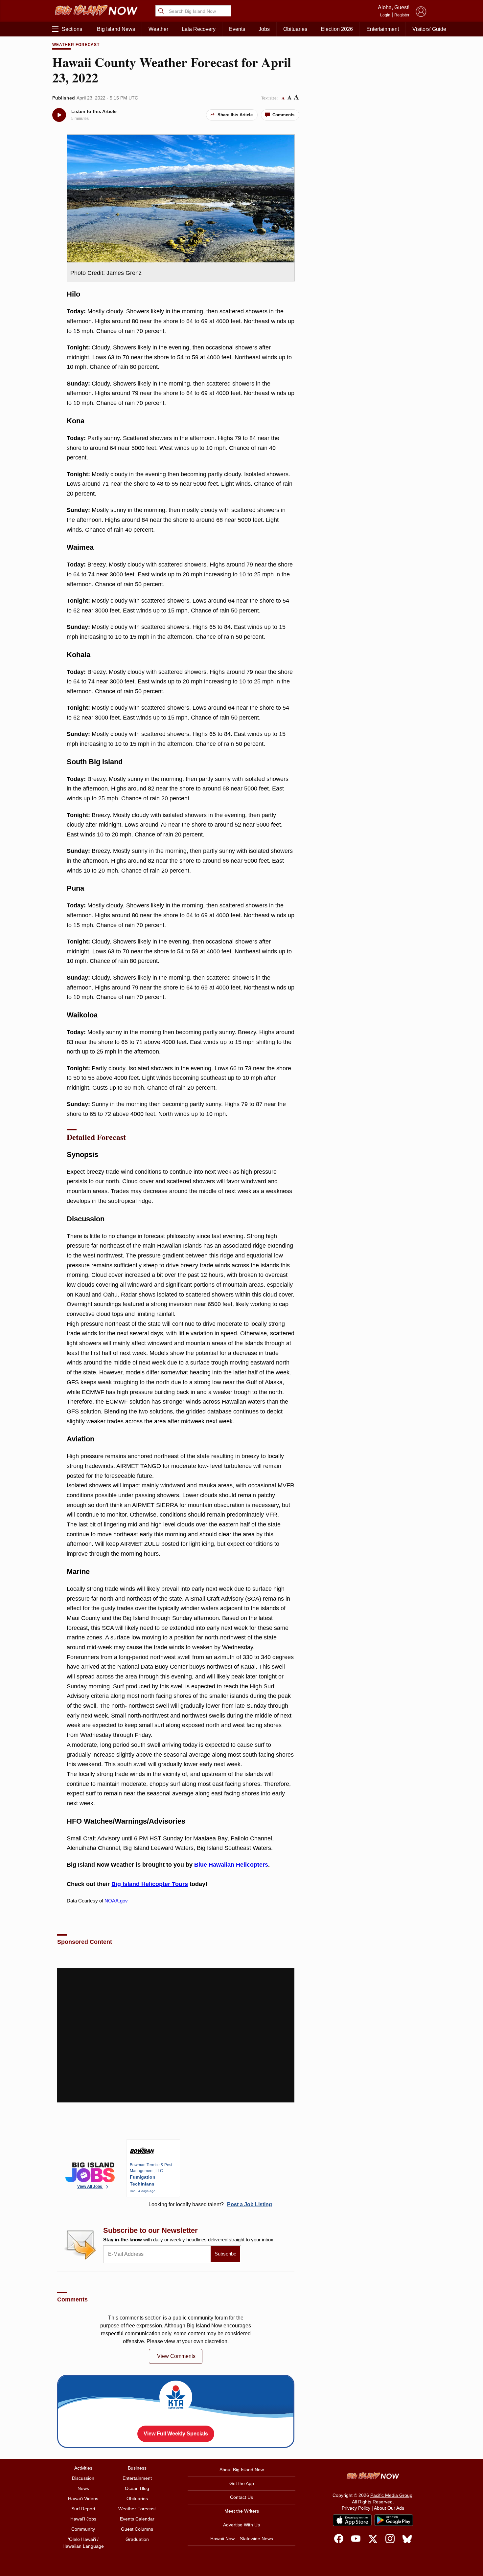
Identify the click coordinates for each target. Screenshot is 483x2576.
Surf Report (83, 2509)
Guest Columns (137, 2529)
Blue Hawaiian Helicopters (231, 1865)
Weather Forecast (76, 45)
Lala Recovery (199, 29)
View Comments (176, 2356)
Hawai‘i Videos (83, 2498)
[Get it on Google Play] (394, 2520)
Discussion (83, 2478)
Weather (158, 29)
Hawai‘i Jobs (83, 2519)
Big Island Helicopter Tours (150, 1884)
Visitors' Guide (429, 29)
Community (83, 2529)
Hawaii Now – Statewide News (242, 2539)
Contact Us (241, 2497)
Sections (72, 29)
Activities (83, 2468)
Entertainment (383, 29)
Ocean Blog (137, 2488)
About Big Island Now (242, 2470)
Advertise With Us (241, 2525)
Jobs (264, 29)
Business (137, 2468)
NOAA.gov (116, 1901)
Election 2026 (337, 29)
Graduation (137, 2539)
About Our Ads (389, 2508)
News (83, 2488)
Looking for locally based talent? (210, 2204)
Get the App (242, 2483)
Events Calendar (137, 2519)
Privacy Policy (356, 2508)
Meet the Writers (242, 2511)
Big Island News (116, 29)
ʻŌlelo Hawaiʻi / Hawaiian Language (83, 2543)
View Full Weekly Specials (176, 2434)
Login (385, 15)
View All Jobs (90, 2187)
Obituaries (295, 29)
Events (237, 29)
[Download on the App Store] (352, 2520)
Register (402, 15)
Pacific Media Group (391, 2495)
